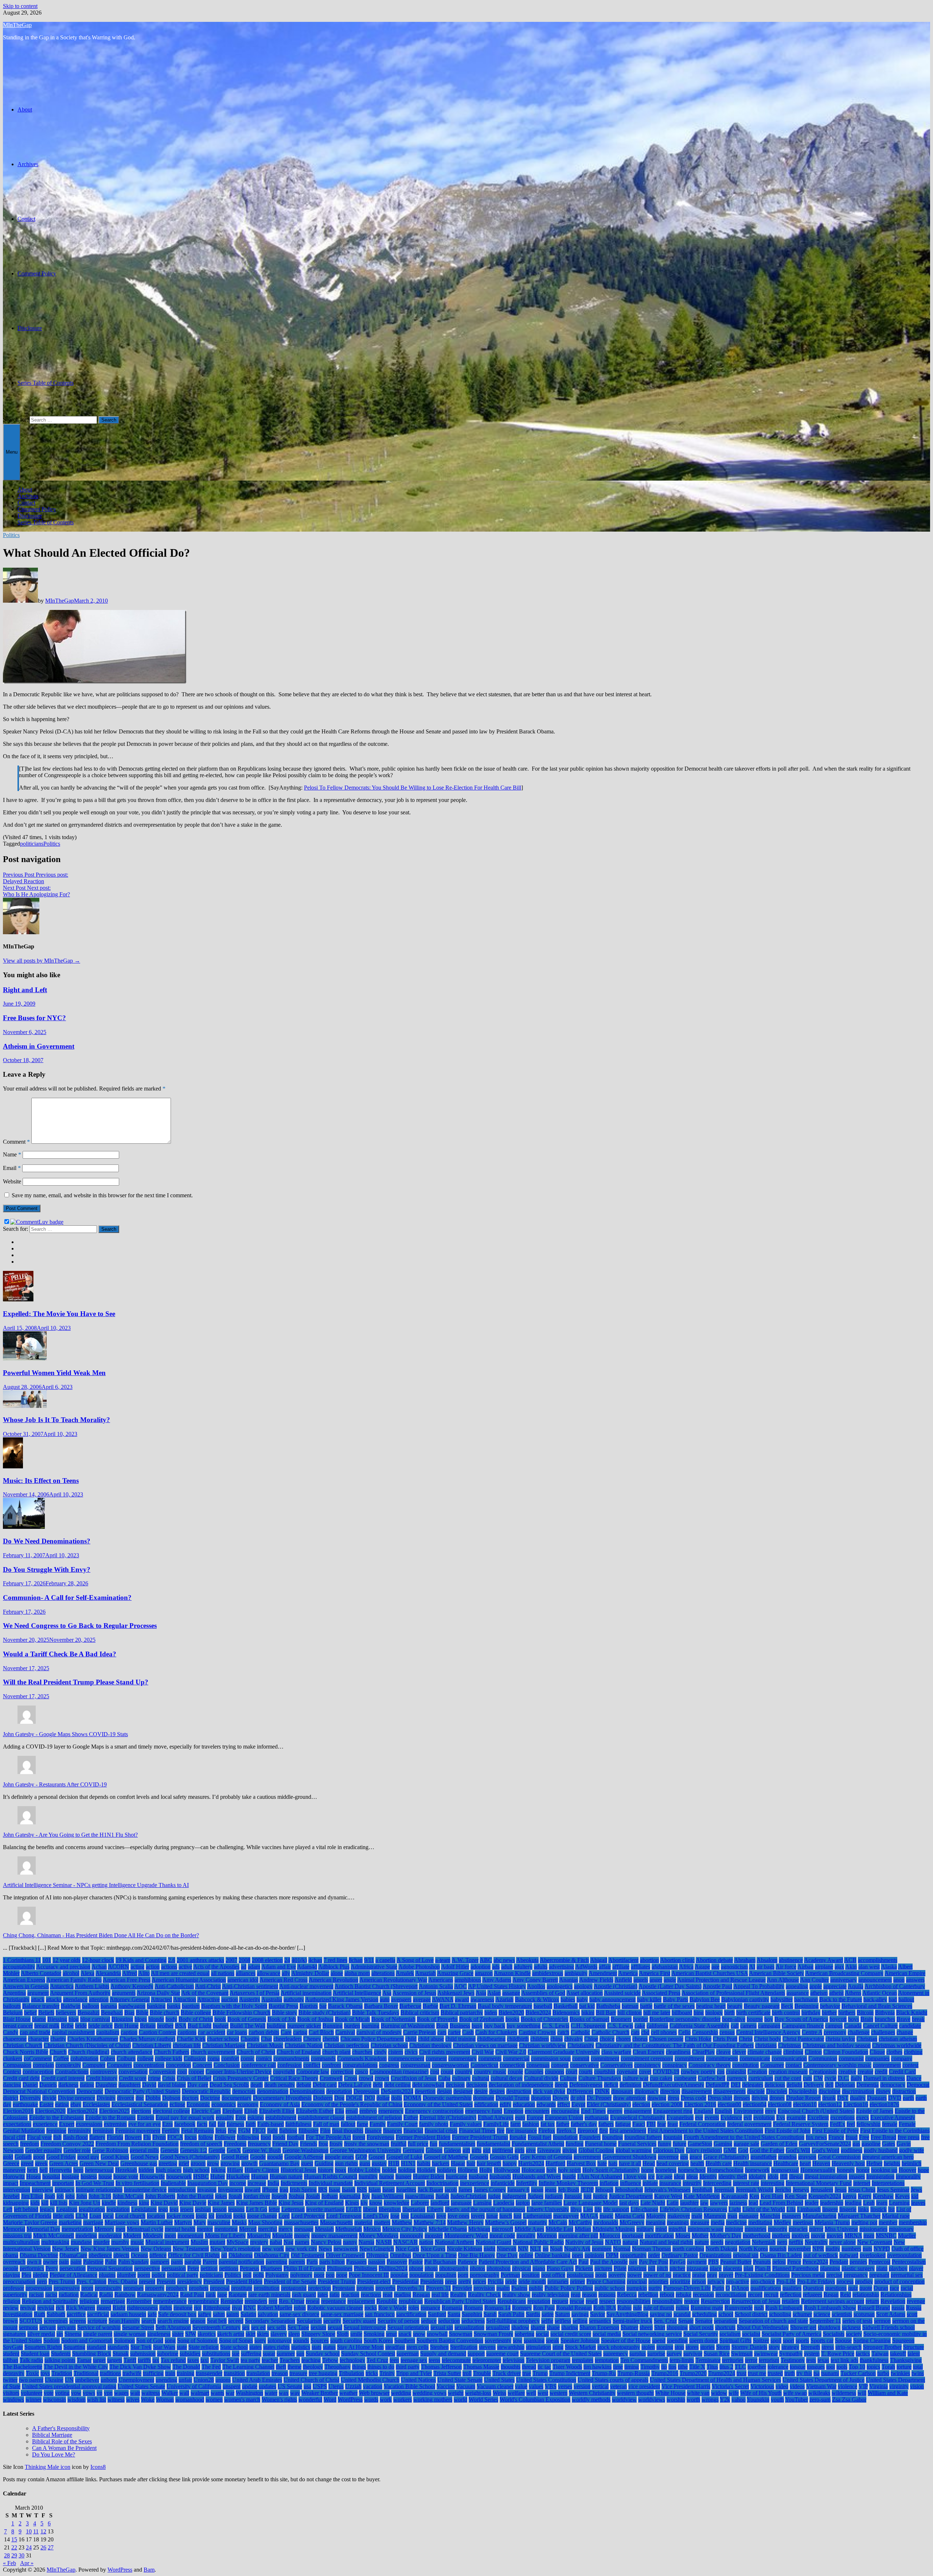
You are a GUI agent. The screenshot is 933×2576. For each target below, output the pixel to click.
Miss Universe (841, 2229)
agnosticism (734, 1967)
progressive (67, 2288)
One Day (507, 2255)
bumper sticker (304, 2026)
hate (602, 2163)
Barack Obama (345, 2006)
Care (286, 2032)
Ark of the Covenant (205, 1993)
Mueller (907, 2236)
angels (641, 1980)
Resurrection (715, 2301)
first (604, 2131)
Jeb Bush (569, 2190)
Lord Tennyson (344, 2216)
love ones (458, 2216)
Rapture (238, 2295)
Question (813, 2288)
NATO (613, 2242)
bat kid (587, 2006)
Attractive (208, 1999)
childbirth (518, 2039)
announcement (875, 1980)
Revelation (893, 2301)
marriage (93, 2222)
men (120, 2229)
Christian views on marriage (485, 2045)
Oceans (139, 2255)
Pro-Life (786, 2281)
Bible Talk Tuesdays (376, 2013)
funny (665, 2144)
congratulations (360, 2065)
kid (915, 2196)
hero (78, 2170)
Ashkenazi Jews (456, 1993)
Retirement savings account (833, 2301)
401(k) (299, 1960)
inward (253, 2190)
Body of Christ (196, 2019)
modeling (86, 2236)
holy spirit (569, 2170)
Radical (89, 2295)
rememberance (170, 2301)
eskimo (256, 2117)
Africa (686, 1967)
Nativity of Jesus (584, 2242)
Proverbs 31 (411, 2288)
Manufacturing (819, 2216)
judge (494, 2196)
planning (830, 2268)
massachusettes (301, 2222)
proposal (220, 2288)
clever (739, 2052)
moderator (110, 2236)
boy (769, 2019)
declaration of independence (521, 2085)
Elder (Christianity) (609, 2104)
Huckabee (238, 2176)
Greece (11, 2163)
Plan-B (763, 2268)
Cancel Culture (880, 2026)
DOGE (354, 2098)
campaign (769, 2026)
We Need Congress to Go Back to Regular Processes (80, 1626)
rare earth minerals (269, 2295)
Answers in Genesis (26, 1986)
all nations (223, 1973)
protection (319, 2288)
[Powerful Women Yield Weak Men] (25, 1359)
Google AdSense (304, 2157)
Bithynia (885, 2013)
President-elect (374, 2281)
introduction (182, 2190)
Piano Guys (560, 2268)
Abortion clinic (677, 1960)
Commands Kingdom (362, 2058)
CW (818, 2078)
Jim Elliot (32, 2196)
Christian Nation (304, 2045)
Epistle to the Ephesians (56, 2117)
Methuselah (349, 2229)
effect (564, 2104)
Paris (312, 2262)
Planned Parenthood (795, 2268)
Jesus (841, 2190)
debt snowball (428, 2085)
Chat (266, 2039)
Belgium (13, 2013)
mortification (659, 2236)
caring (300, 2032)
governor (668, 2157)
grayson (807, 2157)
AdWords (586, 1967)
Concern (202, 2065)
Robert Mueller (275, 2308)
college (145, 2058)
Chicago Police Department (372, 2039)
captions (187, 2032)
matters (382, 2222)
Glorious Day (669, 2150)
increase (257, 2183)
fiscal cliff (14, 2137)
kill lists (59, 2203)
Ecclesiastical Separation (140, 2104)
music (137, 2242)
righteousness (142, 2308)
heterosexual (99, 2170)
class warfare (616, 2052)
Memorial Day (43, 2229)
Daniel (30, 2085)
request (560, 2301)
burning (370, 2026)
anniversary (844, 1980)
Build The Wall (248, 2026)
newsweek (346, 2249)
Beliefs (46, 2013)
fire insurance (521, 2131)
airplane (824, 1967)
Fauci (639, 2124)
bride (81, 2026)
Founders (590, 2137)
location (156, 2216)
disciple (756, 2091)
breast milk (47, 2026)
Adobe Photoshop (419, 1967)
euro (520, 2117)
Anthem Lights (92, 1986)
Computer (94, 2065)
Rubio (624, 2308)
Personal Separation (110, 2268)
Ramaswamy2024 (158, 2295)
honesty (846, 2170)
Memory (104, 2229)
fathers (606, 2124)
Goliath (23, 2157)
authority (294, 1999)
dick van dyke (549, 2091)
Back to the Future (841, 1999)
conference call (259, 2065)
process (845, 2281)
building (276, 2026)
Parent (210, 2262)
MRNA (853, 2236)
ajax (839, 1967)
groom (198, 2163)
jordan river (257, 2196)
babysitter (782, 1999)
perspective (147, 2268)
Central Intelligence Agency (768, 2032)
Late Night (653, 2203)
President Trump (337, 2281)
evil (748, 2117)
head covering (673, 2163)
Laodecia (504, 2203)
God (743, 2150)
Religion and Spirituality (50, 2301)
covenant (627, 2072)
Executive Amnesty (893, 2117)
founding (612, 2137)
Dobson (171, 2098)
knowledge (397, 2203)
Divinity (106, 2098)
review (11, 2308)
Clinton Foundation (846, 2052)
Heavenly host (848, 2163)
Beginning (807, 2006)
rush (759, 2308)
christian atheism (898, 2039)
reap (576, 2295)
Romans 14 (497, 2308)
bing (699, 2013)
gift (466, 2150)
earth (908, 2098)
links (863, 2209)
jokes (221, 2196)
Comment (16, 1142)
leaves (918, 2203)
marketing (70, 2222)
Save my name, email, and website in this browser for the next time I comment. (102, 1195)
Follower (225, 2137)
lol (211, 2216)
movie (818, 2236)
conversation (133, 2072)
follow (206, 2137)
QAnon (740, 2288)
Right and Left (25, 990)
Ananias (569, 1980)
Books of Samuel (590, 2019)
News (325, 2249)
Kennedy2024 (825, 2196)
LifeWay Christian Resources (693, 2209)
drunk (829, 2098)
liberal (370, 2209)
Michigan (479, 2229)
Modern (132, 2236)
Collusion (195, 2058)
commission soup (551, 2058)
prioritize (680, 2281)
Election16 (856, 2104)
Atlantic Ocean (880, 1993)
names (302, 2242)
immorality (908, 2176)
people (11, 2268)
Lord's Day (376, 2216)
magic (606, 2216)
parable (193, 2262)
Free (864, 2137)
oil (224, 2255)
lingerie (848, 2209)
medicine (736, 2222)
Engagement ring (673, 2111)
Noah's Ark (577, 2249)
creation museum (788, 2072)
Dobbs (153, 2098)
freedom (30, 2144)
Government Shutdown (629, 2157)
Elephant (233, 2111)
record (755, 2295)
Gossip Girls (504, 2157)
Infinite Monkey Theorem (568, 2183)
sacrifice (76, 2314)
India (273, 2183)
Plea (26, 2275)
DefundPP (717, 2085)
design (444, 2091)
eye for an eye (145, 2124)
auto (385, 1999)
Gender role (77, 2150)
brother (165, 2026)
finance (373, 2131)
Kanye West (668, 2196)
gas (856, 2144)
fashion (531, 2124)
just (587, 2196)
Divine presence (77, 2098)
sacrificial (98, 2314)
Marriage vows (122, 2222)
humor (387, 2176)
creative (847, 2072)
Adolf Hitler (455, 1967)
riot (198, 2308)
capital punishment (73, 2032)
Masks (239, 2222)
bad (893, 1999)
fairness (235, 2124)
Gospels (479, 2157)
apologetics (560, 1986)
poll (247, 2275)
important (63, 2183)
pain (64, 2262)
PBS (713, 2262)
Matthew (402, 2222)
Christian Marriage (224, 2045)
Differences (580, 2091)
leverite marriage (325, 2209)
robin (300, 2308)
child (411, 2039)
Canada (853, 2026)
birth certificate (753, 2013)
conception (178, 2065)
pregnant (879, 2275)
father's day (584, 2124)
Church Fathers (171, 2052)
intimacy (65, 2190)
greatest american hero (888, 2157)
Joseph (279, 2196)
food (266, 2137)
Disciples (777, 2091)
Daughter (106, 2085)
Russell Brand (874, 2308)
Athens (853, 1993)
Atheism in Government (39, 1046)
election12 (830, 2104)
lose (395, 2216)
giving (570, 2150)
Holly (486, 2170)
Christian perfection (347, 2045)
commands (323, 2058)
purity (655, 2288)
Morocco (610, 2236)
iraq (284, 2190)
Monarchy (259, 2236)
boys (854, 2019)
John (82, 2196)
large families (547, 2203)
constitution (745, 2065)
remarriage (113, 2301)
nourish (778, 2249)
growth (249, 2163)
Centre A (812, 2032)
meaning (656, 2222)
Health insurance (753, 2163)
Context (12, 2072)
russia (898, 2308)
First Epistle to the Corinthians (895, 2131)
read (388, 2295)
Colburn (126, 2058)
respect (607, 2301)
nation (426, 2242)
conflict (312, 2065)
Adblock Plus (334, 1967)
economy (248, 2104)
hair (471, 2163)
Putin (718, 2288)
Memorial (14, 2229)
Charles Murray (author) (147, 2039)
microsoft (502, 2229)
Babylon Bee (705, 1999)
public (536, 2288)
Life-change (644, 2209)
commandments (291, 2058)
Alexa (87, 1973)
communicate (755, 2058)
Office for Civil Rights (194, 2255)
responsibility (667, 2301)
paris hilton (332, 2262)
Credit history (102, 2078)
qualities (792, 2288)
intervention (17, 2190)
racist (51, 2295)
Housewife (152, 2176)
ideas (692, 2176)
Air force (786, 1967)
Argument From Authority (80, 1993)
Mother (700, 2236)
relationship (866, 2295)
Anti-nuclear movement (306, 1986)
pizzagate (697, 2268)
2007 (231, 1960)
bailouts (12, 2006)
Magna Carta (630, 2216)
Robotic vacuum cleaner (335, 2308)
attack (38, 1999)
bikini (588, 2013)
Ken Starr (796, 2196)
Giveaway (549, 2150)
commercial (516, 2058)
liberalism (390, 2209)
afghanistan (665, 1967)
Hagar (458, 2163)
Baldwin (71, 2006)
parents (297, 2262)
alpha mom (357, 1973)
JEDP (587, 2190)
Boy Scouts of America (801, 2019)
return (872, 2301)
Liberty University (548, 2209)
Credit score (133, 2078)
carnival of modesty (379, 2032)
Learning (899, 2203)
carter (454, 2032)
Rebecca (627, 2295)
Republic (387, 2301)
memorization (77, 2229)
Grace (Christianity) (726, 2157)
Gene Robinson (110, 2150)
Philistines (366, 2268)
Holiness (468, 2170)
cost (435, 2072)
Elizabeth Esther (315, 2111)
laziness (738, 2203)
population (421, 2275)
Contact (26, 219)
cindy (380, 2052)
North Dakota (721, 2249)
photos (477, 2268)
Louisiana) (423, 2216)
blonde (156, 2019)
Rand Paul (192, 2295)
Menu (12, 452)
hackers (441, 2163)
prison (699, 2281)
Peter (193, 2268)
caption (129, 2032)
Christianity (581, 2045)
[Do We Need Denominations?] (24, 1527)
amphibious (468, 1980)
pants (177, 2262)
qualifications (766, 2288)
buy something (524, 2026)
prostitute (242, 2288)
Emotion (514, 2111)
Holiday (426, 2170)
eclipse (177, 2104)
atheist (836, 1993)
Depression (366, 2091)
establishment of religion (374, 2117)
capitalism (108, 2032)
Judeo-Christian (469, 2196)
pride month (532, 2281)
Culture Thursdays (600, 2078)
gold (8, 2157)
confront (331, 2065)
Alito (144, 1973)
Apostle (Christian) (616, 1986)
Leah (869, 2203)
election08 (780, 2104)
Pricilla (496, 2281)
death (257, 2085)
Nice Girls (407, 2249)
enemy (615, 2111)
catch (563, 2032)
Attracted (161, 1999)
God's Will (798, 2150)
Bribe (67, 2026)
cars (442, 2032)
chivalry (573, 2039)
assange (511, 1993)
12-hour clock (98, 1960)
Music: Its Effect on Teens (41, 1481)
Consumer (772, 2065)
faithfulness (298, 2124)
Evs (781, 2117)
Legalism (67, 2209)
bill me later (657, 2013)
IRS (323, 2190)
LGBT (354, 2209)
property (155, 2288)
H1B (394, 2163)
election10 (805, 2104)
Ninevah (507, 2249)
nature (702, 2242)
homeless (666, 2170)
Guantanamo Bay (279, 2163)
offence (158, 2255)
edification (486, 2104)
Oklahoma (241, 2255)
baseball (543, 2006)
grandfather (764, 2157)
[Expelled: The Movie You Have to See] (18, 1300)
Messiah (324, 2229)
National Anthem (454, 2242)
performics (32, 2268)
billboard (682, 2013)
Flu (147, 2137)
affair (605, 1967)
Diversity (30, 2098)
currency (737, 2078)
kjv (364, 2203)
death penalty (280, 2085)
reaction (350, 2295)
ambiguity (576, 1973)
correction (342, 2072)
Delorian (845, 2085)
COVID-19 (666, 2072)
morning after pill (578, 2236)
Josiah (313, 2196)
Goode (258, 2157)
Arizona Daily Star (158, 1993)
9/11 (369, 1960)
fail (212, 2124)
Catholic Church (610, 2032)
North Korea (753, 2249)
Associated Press (661, 1993)
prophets (199, 2288)
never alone (842, 2242)
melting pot (864, 2222)
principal (637, 2281)
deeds (561, 2085)
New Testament (191, 2249)
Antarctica (62, 1986)
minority (778, 2229)
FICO (259, 2131)
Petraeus (249, 2268)
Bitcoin (865, 2013)
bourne (755, 2019)
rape (222, 2295)
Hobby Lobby (364, 2170)
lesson (220, 2209)
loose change (262, 2216)
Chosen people (666, 2039)
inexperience (475, 2183)
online (526, 2255)
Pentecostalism (909, 2262)
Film (325, 2131)
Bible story (284, 2013)
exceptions (842, 2117)
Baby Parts (676, 1999)
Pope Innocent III (369, 2275)
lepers (187, 2209)
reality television (551, 2295)
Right (119, 2308)
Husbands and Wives (537, 2176)
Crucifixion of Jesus (414, 2078)
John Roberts (160, 2196)
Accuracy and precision (63, 1967)
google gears (339, 2157)
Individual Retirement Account (390, 2183)
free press (909, 2137)
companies (877, 2058)
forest (359, 2137)
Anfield (623, 1980)
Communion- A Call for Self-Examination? (67, 1598)
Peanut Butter (736, 2262)
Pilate (620, 2268)
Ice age (664, 2176)
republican (411, 2301)
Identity (708, 2176)
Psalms (519, 2288)
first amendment (628, 2131)
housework (179, 2176)
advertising (561, 1967)
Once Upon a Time (435, 2255)
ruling (682, 2308)
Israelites (406, 2190)
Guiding (324, 2163)
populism (446, 2275)
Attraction (185, 1999)
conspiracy (675, 2065)
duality (858, 2098)
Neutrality (816, 2242)
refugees (813, 2295)
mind (661, 2229)
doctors (190, 2098)
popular (399, 2275)
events (712, 2117)
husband (478, 2176)
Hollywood (507, 2170)
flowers (133, 2137)
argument (38, 1993)
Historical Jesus (298, 2170)
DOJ (370, 2098)
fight (272, 2131)
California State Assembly (699, 2026)
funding (575, 2144)
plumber (126, 2275)
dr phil (578, 2098)
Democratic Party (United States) (143, 2091)
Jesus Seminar (893, 2190)
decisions (477, 2085)
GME (730, 2150)
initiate (650, 2183)
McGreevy (632, 2222)
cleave (723, 2052)
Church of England (299, 2052)
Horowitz (14, 2176)
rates (323, 2295)
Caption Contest (157, 2032)
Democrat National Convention (39, 2091)
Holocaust (533, 2170)
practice (682, 2275)
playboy (898, 2268)
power (635, 2275)
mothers (781, 2236)
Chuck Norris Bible (26, 2052)
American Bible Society (776, 1973)
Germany (413, 2150)
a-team (443, 1960)
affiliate (621, 1967)
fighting (288, 2131)
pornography (485, 2275)
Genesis (169, 2150)
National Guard (493, 2242)
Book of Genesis (247, 2019)
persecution (73, 2268)
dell (829, 2085)
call (735, 2026)
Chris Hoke (698, 2039)
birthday (811, 2013)
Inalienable (173, 2183)
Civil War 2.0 (511, 2052)
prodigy (864, 2281)
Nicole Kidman (464, 2249)
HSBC (201, 2176)
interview (42, 2190)
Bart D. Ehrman (458, 2006)
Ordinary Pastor (680, 2255)
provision (484, 2288)
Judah (442, 2196)
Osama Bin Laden (781, 2255)
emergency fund (484, 2111)
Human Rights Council (331, 2176)
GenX (234, 2150)
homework (757, 2170)
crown (382, 2078)
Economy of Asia (280, 2104)
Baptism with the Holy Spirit (234, 2006)
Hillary (235, 2170)
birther (829, 2013)
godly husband (881, 2150)
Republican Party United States (460, 2301)
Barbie (430, 2006)
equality (225, 2117)
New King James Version (110, 2249)
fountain (673, 2137)
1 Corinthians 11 (22, 1960)
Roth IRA (605, 2308)
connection (512, 2065)
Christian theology (430, 2045)
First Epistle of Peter (835, 2131)
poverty (617, 2275)
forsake (518, 2137)
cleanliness (678, 2052)
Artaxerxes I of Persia (255, 1993)
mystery (259, 2242)
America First (655, 1973)
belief (30, 2013)
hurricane (456, 2176)
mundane (81, 2242)
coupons (555, 2072)
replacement (361, 2301)
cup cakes (661, 2078)
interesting (772, 2183)
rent (273, 2301)
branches (885, 2019)
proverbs (385, 2288)
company (902, 2058)
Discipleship (803, 2091)
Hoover (907, 2170)
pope (342, 2275)
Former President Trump (480, 2137)
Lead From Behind (781, 2203)
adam (254, 1967)
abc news (504, 1960)
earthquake (25, 2104)
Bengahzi (89, 2013)
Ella (339, 2111)
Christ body (768, 2039)
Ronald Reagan (574, 2308)
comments (490, 2058)
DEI (736, 2085)
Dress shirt (720, 2098)
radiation (69, 2295)
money (302, 2236)
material (363, 2222)
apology (583, 1986)
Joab (50, 2196)
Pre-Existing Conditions (762, 2275)
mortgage (633, 2236)
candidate (910, 2026)
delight (794, 2085)
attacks (54, 1999)
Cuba (444, 2078)
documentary (237, 2098)
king (144, 2203)
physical (522, 2268)
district (11, 2098)
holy (551, 2170)
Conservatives (616, 2065)
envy (771, 2111)
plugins (107, 2275)
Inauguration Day (208, 2183)
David (149, 2085)
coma (214, 2058)
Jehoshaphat (629, 2190)
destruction (519, 2091)
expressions (89, 2124)
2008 (245, 1960)
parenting (276, 2262)
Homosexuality (818, 2170)
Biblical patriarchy (462, 2013)
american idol (243, 1980)
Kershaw (883, 2196)
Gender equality (44, 2150)
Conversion (162, 2072)
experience (45, 2124)
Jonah (235, 2196)
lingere (830, 2209)
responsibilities (634, 2301)
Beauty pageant (762, 2006)
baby (582, 1999)
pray (712, 2275)
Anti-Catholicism (174, 1986)
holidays (447, 2170)
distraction (904, 2091)
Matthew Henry (465, 2222)
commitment (605, 2058)
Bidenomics (566, 2013)
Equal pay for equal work (185, 2117)
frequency (259, 2144)
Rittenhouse (217, 2308)
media (718, 2222)
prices (479, 2281)
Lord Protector (308, 2216)
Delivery (814, 2085)
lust (518, 2216)
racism (36, 2295)
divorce (126, 2098)
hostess (89, 2176)
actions (169, 1967)
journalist (350, 2196)
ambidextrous (548, 1973)
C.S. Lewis (620, 2026)
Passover (397, 2262)
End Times (593, 2111)
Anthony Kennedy (132, 1986)
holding (407, 2170)
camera (748, 2026)
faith (251, 2124)
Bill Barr (606, 2013)
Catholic (580, 2032)
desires (497, 2091)
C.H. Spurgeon (588, 2026)
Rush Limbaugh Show (830, 2308)
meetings (803, 2222)
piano (539, 2268)
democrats (244, 2091)
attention (99, 1999)
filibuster (309, 2131)
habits (424, 2163)
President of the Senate (290, 2281)
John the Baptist (195, 2196)
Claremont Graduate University (564, 2052)
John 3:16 (100, 2196)
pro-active (737, 2281)
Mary (200, 2222)
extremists (115, 2124)
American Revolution (333, 1980)
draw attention (629, 2098)
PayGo (678, 2262)
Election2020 (50, 2111)
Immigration (880, 2176)
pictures (603, 2268)
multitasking (55, 2242)
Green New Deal (99, 2163)
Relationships (896, 2295)
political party (183, 2275)
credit (881, 2072)
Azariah (504, 1999)
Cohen (108, 2058)
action (153, 1967)
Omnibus (401, 2255)
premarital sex (907, 2275)
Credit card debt (21, 2078)
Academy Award (823, 1960)
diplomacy (647, 2091)
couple (515, 2072)
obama (11, 2255)
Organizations (715, 2255)
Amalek (405, 1973)
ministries (756, 2229)
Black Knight (912, 2013)
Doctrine (210, 2098)
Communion (823, 2058)
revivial (46, 2308)
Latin (673, 2203)
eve (699, 2117)
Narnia (366, 2242)
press (451, 2281)
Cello (684, 2032)
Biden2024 (538, 2013)
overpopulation (904, 2255)
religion (12, 2301)
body (171, 2019)
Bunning (333, 2026)
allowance (269, 1973)
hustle (569, 2176)
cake (640, 2026)
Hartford (555, 2163)
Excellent (818, 2117)
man (732, 2216)
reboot (667, 2295)
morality (526, 2236)
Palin (111, 2262)
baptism (191, 2006)
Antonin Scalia (436, 1986)
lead (753, 2203)
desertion (425, 2091)
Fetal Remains (198, 2131)
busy (477, 2026)
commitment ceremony (647, 2058)
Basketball (566, 2006)
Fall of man (326, 2124)
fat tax (548, 2124)
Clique (877, 2052)
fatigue (623, 2124)
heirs (32, 2170)
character (38, 2039)
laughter (689, 2203)
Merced (248, 2229)
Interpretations (888, 2183)
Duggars (877, 2098)
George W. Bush (262, 2150)
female (890, 2124)
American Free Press (127, 1980)
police (159, 2275)
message (304, 2229)
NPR (818, 2249)
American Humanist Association (189, 1980)
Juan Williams (387, 2196)
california (657, 2026)
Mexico (372, 2229)
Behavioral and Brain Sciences (877, 2006)
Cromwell (331, 2078)
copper (196, 2072)
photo (431, 2268)
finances (393, 2131)
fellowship (868, 2124)
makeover (679, 2216)
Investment (231, 2190)
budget (221, 2026)
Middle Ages (529, 2229)
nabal (276, 2242)
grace (696, 2157)
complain (43, 2065)
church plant (336, 2052)
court (571, 2072)
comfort (230, 2058)
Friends (309, 2144)
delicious (775, 2085)
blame (39, 2019)
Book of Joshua (315, 2019)
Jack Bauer (430, 2190)
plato (882, 2268)
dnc (140, 2098)
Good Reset (235, 2157)
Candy (11, 2032)
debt (378, 2085)
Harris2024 (531, 2163)
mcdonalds (606, 2222)
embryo (368, 2111)
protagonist (294, 2288)
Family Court (402, 2124)
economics (224, 2104)
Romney (522, 2308)
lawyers (719, 2203)
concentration (149, 2065)
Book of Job (282, 2019)
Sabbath (56, 2314)
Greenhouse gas (139, 2163)
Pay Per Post (653, 2262)
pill (652, 2268)
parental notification (241, 2262)
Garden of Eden (779, 2144)
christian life (187, 2045)
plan (748, 2268)
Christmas (790, 2045)
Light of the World (764, 2209)
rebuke (684, 2295)
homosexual (785, 2170)
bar (323, 2006)
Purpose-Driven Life (687, 2288)
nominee (602, 2249)
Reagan (421, 2295)
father (563, 2124)
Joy (366, 2196)
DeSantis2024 (397, 2091)
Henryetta (60, 2170)
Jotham (330, 2196)
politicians (32, 844)
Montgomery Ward (466, 2236)
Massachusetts (336, 2222)
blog (74, 2019)
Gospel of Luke (404, 2157)
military (645, 2229)
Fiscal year (39, 2137)
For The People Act (328, 2137)
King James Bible (257, 2203)
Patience (467, 2262)
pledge (40, 2275)
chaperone (15, 2039)
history (326, 2170)
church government (213, 2052)
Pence (794, 2262)
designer (463, 2091)
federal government (749, 2124)
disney (883, 2091)
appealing (797, 1986)
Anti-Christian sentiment (250, 1986)
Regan (831, 2295)
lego (163, 2209)
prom (87, 2288)
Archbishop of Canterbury (895, 1986)
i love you (635, 2176)
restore (692, 2301)
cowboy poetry (698, 2072)
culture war (635, 2078)
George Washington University (366, 2150)
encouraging (565, 2111)
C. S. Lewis (556, 2026)
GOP (361, 2157)
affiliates (641, 1967)
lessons (236, 2209)
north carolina (688, 2249)
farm (516, 2124)
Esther (411, 2117)
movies (835, 2236)
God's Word (825, 2150)
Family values (466, 2124)
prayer (726, 2275)
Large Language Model (591, 2203)
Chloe (591, 2039)
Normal (622, 2249)
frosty (336, 2144)
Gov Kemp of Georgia (546, 2157)
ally (286, 1973)
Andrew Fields (596, 1980)
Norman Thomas (651, 2249)
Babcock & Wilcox (537, 1999)
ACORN (118, 1967)
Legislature (144, 2209)
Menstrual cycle (145, 2229)
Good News (145, 2157)
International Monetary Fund (819, 2183)
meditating (760, 2222)
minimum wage (706, 2229)
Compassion (17, 2065)
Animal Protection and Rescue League (721, 1980)
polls (258, 2275)
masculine (219, 2222)
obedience (100, 2255)
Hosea (34, 2176)
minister (734, 2229)
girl (487, 2150)
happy (510, 2163)
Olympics (377, 2255)
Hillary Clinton (262, 2170)
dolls (397, 2098)
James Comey (490, 2190)
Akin (851, 1967)
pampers (160, 2262)
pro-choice (763, 2281)
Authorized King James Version (342, 1999)
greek (41, 2163)
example (796, 2117)
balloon (91, 2006)
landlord (440, 2203)
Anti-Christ (208, 1986)
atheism (819, 1993)
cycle (830, 2078)
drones (777, 2098)
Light (735, 2209)
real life (440, 2295)
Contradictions (72, 2072)
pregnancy (856, 2275)
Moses (683, 2236)
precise (834, 2275)
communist (851, 2058)
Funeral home (601, 2144)
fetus (221, 2131)
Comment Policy (37, 273)
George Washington (305, 2150)
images (857, 2176)
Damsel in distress (884, 2078)
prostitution (267, 2288)
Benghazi (112, 2013)
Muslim (199, 2242)
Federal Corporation (702, 2124)
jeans (551, 2190)
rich (60, 2308)
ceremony (835, 2032)
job (60, 2196)
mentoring (226, 2229)
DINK (602, 2091)
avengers (401, 1999)
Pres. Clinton (91, 2281)
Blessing (57, 2019)
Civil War (483, 2052)
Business (460, 2026)
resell (592, 2301)
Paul (583, 2262)
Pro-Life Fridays (816, 2281)
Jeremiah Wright (755, 2190)
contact (794, 2065)
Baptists (309, 2006)
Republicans (512, 2301)
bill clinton (630, 2013)
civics (411, 2052)
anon (899, 1980)
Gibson (434, 2150)
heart (805, 2163)
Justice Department (631, 2196)
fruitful (399, 2144)
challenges (883, 2032)
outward (849, 2255)
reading (403, 2295)
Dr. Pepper (599, 2098)
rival (237, 2308)
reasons (607, 2295)
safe (152, 2314)
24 (287, 1960)
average (422, 1999)
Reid (846, 2295)
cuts (807, 2078)
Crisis (169, 2078)
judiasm (554, 2196)
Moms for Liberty (225, 2236)
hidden (146, 2170)
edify (505, 2104)
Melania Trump (832, 2222)
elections (141, 2111)
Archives (28, 164)
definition (631, 2085)
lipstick (879, 2209)
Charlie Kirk (191, 2039)
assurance (798, 1993)
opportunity (633, 2255)
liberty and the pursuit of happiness (485, 2209)
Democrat (918, 2085)
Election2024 (82, 2111)
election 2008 (667, 2104)
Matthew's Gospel (506, 2222)
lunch (506, 2216)
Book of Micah (352, 2019)
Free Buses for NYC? (34, 1018)
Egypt (578, 2104)
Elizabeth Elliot (277, 2111)
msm (869, 2236)
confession (290, 2065)
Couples (534, 2072)
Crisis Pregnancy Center (241, 2078)
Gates (889, 2144)
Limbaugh (809, 2209)
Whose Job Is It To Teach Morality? (56, 1420)
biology (714, 2013)
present (147, 2281)
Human (260, 2176)
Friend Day (285, 2144)
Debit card (325, 2085)
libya (576, 2209)
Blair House (17, 2019)
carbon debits (264, 2032)
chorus (640, 2039)
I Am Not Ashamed (600, 2176)
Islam (375, 2190)
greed (27, 2163)
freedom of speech (201, 2144)
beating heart (711, 2006)
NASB (384, 2242)
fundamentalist (493, 2144)
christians (766, 2045)
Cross (351, 2078)
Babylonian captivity (745, 1999)
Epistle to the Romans (110, 2117)
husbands (500, 2176)
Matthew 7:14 (430, 2222)
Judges (536, 2196)
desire (481, 2091)
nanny (350, 2242)
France (836, 2137)
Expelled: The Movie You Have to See (59, 1314)
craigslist (736, 2072)
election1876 (884, 2104)
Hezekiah (126, 2170)
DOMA (412, 2098)
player (916, 2268)
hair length (489, 2163)
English (723, 2111)
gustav (379, 2163)
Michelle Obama (448, 2229)
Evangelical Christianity (638, 2117)
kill (45, 2203)
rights (166, 2308)
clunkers (13, 2058)
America (628, 1973)
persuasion (174, 2268)
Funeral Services (637, 2144)
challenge (859, 2032)
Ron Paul (544, 2308)
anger (656, 1980)
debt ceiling (397, 2085)
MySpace (238, 2242)
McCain (558, 2222)
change (905, 2032)
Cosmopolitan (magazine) (399, 2072)
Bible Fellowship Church (241, 2013)
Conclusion (227, 2065)
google (275, 2157)
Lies (588, 2209)
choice (607, 2039)
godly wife (911, 2150)
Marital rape (896, 2216)
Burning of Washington (408, 2026)
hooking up (884, 2170)
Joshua (296, 2196)
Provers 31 (438, 2288)
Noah (556, 2249)
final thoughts (348, 2131)
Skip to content (20, 6)
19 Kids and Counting (141, 1960)
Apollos (536, 1986)
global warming (634, 2150)
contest (910, 2065)
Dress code (694, 2098)
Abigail (599, 1960)
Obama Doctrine (39, 2255)
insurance (670, 2183)
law (704, 2203)
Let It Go (257, 2209)
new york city (301, 2249)
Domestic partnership (447, 2098)
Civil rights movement (445, 2052)
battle (646, 2006)
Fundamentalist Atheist (538, 2144)
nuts (867, 2249)
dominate (484, 2098)
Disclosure (30, 328)
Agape (702, 1967)
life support (616, 2209)
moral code (502, 2236)
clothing (913, 2052)
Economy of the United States (438, 2104)
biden (491, 2013)
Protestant (344, 2288)
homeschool (692, 2170)
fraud (852, 2137)
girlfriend (503, 2150)
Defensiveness (586, 2085)
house (105, 2176)
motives (801, 2236)
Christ (746, 2039)
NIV (523, 2249)
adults (541, 1967)
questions (836, 2288)
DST (843, 2098)
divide (49, 2098)
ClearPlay (703, 2052)
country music (490, 2072)
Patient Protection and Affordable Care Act (528, 2262)
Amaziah (425, 1973)
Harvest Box (581, 2163)
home (647, 2170)
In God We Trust (95, 2183)
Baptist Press (283, 2006)
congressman (415, 2065)
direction (670, 2091)
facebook (185, 2124)
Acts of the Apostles (216, 1967)
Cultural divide (541, 2078)
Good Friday (61, 2157)
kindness (127, 2203)
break (918, 2019)
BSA (181, 2026)
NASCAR (405, 2242)
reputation (539, 2301)
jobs (70, 2196)
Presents (166, 2281)
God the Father (767, 2150)
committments (722, 2058)
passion (377, 2262)
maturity (538, 2222)
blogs (141, 2019)
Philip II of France (305, 2268)
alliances (246, 1973)
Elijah (251, 2111)
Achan (99, 1967)
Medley (782, 2222)
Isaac (335, 2190)
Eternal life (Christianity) (448, 2117)
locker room (180, 2216)
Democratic (90, 2091)
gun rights (346, 2163)
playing (11, 2275)
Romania (452, 2308)
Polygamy (277, 2275)
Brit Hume (126, 2026)
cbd (645, 2032)
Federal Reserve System (801, 2124)
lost (405, 2216)
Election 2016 (700, 2104)
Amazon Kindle (512, 1973)
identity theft (733, 2176)
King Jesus (291, 2203)
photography (454, 2268)
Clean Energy (649, 2052)
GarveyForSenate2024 (825, 2144)
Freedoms (235, 2144)
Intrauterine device (145, 2190)
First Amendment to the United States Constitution (705, 2131)
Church (58, 2052)
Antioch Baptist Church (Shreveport (376, 1986)
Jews (916, 2190)
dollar (383, 2098)
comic (247, 2058)
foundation (565, 2137)
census (727, 2032)
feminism (103, 2131)
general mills (144, 2150)
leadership (832, 2203)
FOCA (175, 2137)
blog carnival (95, 2019)
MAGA (589, 2216)
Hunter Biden (429, 2176)
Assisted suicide (622, 1993)
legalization (92, 2209)
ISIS (362, 2190)
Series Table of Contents (46, 383)
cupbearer (685, 2078)
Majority (656, 2216)
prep (42, 2281)
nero (782, 2242)
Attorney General (130, 1999)
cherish (331, 2039)
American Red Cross (284, 1980)
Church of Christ (256, 2052)
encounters (537, 2111)
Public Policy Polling (569, 2288)
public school (610, 2288)
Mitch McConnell (54, 2236)
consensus (538, 2065)
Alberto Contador (41, 1973)
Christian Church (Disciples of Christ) (87, 2045)
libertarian (414, 2209)
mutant (217, 2242)
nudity (833, 2249)
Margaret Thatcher (859, 2216)
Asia (481, 1993)
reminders (256, 2301)
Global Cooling (596, 2150)
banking (156, 2006)
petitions (229, 2268)
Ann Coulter (814, 1980)
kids (35, 2203)
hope (923, 2170)
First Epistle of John (788, 2131)
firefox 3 (566, 2131)
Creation (757, 2072)
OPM (612, 2255)
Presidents (432, 2281)
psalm (503, 2288)
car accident (212, 2032)
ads (496, 1967)
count (447, 2072)
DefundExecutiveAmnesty (674, 2085)
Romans (473, 2308)
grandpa (787, 2157)
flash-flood (75, 2137)
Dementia (868, 2085)
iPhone (270, 2190)
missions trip (17, 2236)
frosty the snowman (367, 2144)
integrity (692, 2183)
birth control (786, 2013)
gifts (477, 2150)
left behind (26, 2209)
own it (34, 2262)
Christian (867, 2039)
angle (670, 1980)
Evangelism (680, 2117)
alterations (383, 1973)
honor (863, 2170)
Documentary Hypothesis (282, 2098)
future (680, 2144)
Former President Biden (423, 2137)
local (108, 2216)
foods (279, 2137)
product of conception (899, 2281)
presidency (190, 2281)
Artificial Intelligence (357, 1993)
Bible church (165, 2013)
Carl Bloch (321, 2032)
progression (39, 2288)
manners (791, 2216)
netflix (796, 2242)
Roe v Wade (393, 2308)
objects (121, 2255)
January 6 (518, 2190)
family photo (434, 2124)
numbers (851, 2249)
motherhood (757, 2236)
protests (365, 2288)
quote (866, 2288)
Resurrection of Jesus (756, 2301)
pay (633, 2262)
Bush (442, 2026)
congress (389, 2065)
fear (661, 2124)
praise (699, 2275)
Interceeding (717, 2183)
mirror (816, 2229)
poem (144, 2275)
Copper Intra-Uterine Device (239, 2072)
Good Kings (115, 2157)
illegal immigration (826, 2176)
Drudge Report (803, 2098)
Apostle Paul (717, 1986)
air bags (766, 1967)
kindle (109, 2203)
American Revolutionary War (393, 1980)
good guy (88, 2157)
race (894, 2288)
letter (274, 2209)
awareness (482, 1999)
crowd (366, 2078)
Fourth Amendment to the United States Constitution (744, 2137)
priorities (658, 2281)
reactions (371, 2295)
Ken (754, 2196)
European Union (564, 2117)
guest (307, 2163)
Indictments (294, 2183)
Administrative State (374, 1967)
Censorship (705, 2032)
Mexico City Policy (405, 2229)
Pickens (584, 2268)
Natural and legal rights (666, 2242)
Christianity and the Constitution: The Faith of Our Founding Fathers (675, 2045)
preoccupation (19, 2281)
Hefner (874, 2163)
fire (501, 2131)
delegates (753, 2085)
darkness (68, 2085)
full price (418, 2144)
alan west (869, 1967)
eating (62, 2104)
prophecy (177, 2288)
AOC (460, 1986)
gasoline (871, 2144)
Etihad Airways (496, 2117)
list (891, 2209)
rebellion (648, 2295)
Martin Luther (157, 2222)
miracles (798, 2229)
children (540, 2039)
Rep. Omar (292, 2301)
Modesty (153, 2236)
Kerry (865, 2196)
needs (717, 2242)
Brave (903, 2019)
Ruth (40, 2314)
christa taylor (840, 2039)
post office (553, 2275)
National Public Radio (538, 2242)
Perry (52, 2268)
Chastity (250, 2039)
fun (434, 2144)
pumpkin (637, 2288)
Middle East (559, 2229)
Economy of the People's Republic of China (352, 2104)
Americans (441, 1980)
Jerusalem (822, 2190)
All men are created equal (180, 1973)
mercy (286, 2229)
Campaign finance (803, 2026)
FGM (244, 2131)
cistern (396, 2052)
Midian (583, 2229)
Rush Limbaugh (784, 2308)
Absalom (767, 1960)
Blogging (122, 2019)
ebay (76, 2104)
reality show (516, 2295)
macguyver (566, 2216)
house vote (126, 2176)
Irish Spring (303, 2190)
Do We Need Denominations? (47, 1541)
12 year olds (67, 1960)
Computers (119, 2065)
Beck (787, 2006)
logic (201, 2216)
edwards (546, 2104)
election (641, 2104)
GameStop (700, 2144)
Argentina (14, 1993)
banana (109, 2006)
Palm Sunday (133, 2262)
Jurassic (573, 2196)
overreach (14, 2262)
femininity (79, 2131)
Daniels (48, 2085)
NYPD (882, 2249)
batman (630, 2006)
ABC (486, 1960)
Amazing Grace (455, 1973)
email (352, 2111)
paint (76, 2262)
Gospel (377, 2157)
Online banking (553, 2255)
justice (600, 2196)
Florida (115, 2137)
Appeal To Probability (759, 1986)
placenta (733, 2268)
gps (684, 2157)
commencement (406, 2058)
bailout (906, 1999)
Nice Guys (433, 2249)
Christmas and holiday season (837, 2045)
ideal (679, 2176)
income (238, 2183)
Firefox (547, 2131)
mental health (180, 2229)
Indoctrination (442, 2183)
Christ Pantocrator (803, 2039)
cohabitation (84, 2058)
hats (613, 2163)
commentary (462, 2058)
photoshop (499, 2268)
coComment (38, 2058)
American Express (24, 1980)
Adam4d (307, 1967)
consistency (647, 2065)
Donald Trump (513, 2098)
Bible (142, 2013)
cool (182, 2072)
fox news (816, 2137)
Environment (749, 2111)
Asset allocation (585, 1993)
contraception (38, 2072)
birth (729, 2013)
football (296, 2137)
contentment (887, 2065)
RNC (250, 2308)
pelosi (779, 2262)
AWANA (443, 1999)
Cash (468, 2032)
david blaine (172, 2085)
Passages (356, 2262)
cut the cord (788, 2078)
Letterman (293, 2209)
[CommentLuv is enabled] (37, 1222)
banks (174, 2006)
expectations (17, 2124)
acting (137, 1967)
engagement (638, 2111)
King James (221, 2203)
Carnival (345, 2032)
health (697, 2163)
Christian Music (265, 2045)
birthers (847, 2013)
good (39, 2157)
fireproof (588, 2131)
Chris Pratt (725, 2039)
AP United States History (497, 1986)
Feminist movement (138, 2131)
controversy (104, 2072)
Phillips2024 (393, 2268)
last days (629, 2203)
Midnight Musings (614, 2229)
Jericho (783, 2190)
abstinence (791, 1960)
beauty (735, 2006)
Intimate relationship (99, 2190)
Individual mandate (331, 2183)
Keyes (902, 2196)
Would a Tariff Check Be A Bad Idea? (60, 1654)
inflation (609, 2183)
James (465, 2190)
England (704, 2111)
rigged (104, 2308)
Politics (11, 535)
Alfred (130, 1973)
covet (645, 2072)
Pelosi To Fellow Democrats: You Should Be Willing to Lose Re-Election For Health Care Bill (413, 788)
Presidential (405, 2281)
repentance (333, 2301)
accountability (19, 1967)
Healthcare (786, 2163)
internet (862, 2183)
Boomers (621, 2019)
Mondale (282, 2236)
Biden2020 (511, 2013)
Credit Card (902, 2072)
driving (760, 2098)
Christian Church (23, 2045)
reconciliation (731, 2295)
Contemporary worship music (837, 2065)
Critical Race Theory (294, 2078)
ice (651, 2176)
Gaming (723, 2144)
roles (414, 2308)
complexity (68, 2065)
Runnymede (739, 2308)
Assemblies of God (543, 1993)
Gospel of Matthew (446, 2157)
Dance (914, 2078)
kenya (850, 2196)
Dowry (561, 2098)
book (220, 2019)
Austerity (250, 1999)
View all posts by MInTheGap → (42, 961)
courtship (605, 2072)
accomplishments (878, 1960)
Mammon (715, 2216)
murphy (120, 2242)
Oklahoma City (272, 2255)
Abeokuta (527, 1960)
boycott (838, 2019)
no (546, 2249)
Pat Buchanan (440, 2262)
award (462, 1999)
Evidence (731, 2117)
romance (430, 2308)
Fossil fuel (540, 2137)
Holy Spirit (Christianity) (611, 2170)
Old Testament (308, 2255)
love (441, 2216)
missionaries (873, 2229)
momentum (190, 2236)
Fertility (171, 2131)
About (25, 109)
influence (631, 2183)
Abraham (745, 1960)
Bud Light (200, 2026)
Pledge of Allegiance (73, 2275)
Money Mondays (379, 2236)
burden (352, 2026)
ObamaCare (73, 2255)
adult (507, 1967)
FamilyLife (496, 2124)
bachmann (806, 1999)
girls (520, 2150)
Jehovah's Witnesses (667, 2190)
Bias (129, 2013)
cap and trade (35, 2032)
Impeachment (35, 2183)
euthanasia (597, 2117)
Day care (198, 2085)
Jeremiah (724, 2190)
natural (630, 2242)
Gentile (217, 2150)
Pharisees (271, 2268)
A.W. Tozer (465, 1960)
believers (66, 2013)
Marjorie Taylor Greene (30, 2222)
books (512, 2019)
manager (749, 2216)
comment (436, 2058)
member (888, 2222)
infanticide (503, 2183)
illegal (796, 2176)
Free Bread (883, 2137)
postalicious (580, 2275)
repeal (313, 2301)
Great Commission (839, 2157)
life (598, 2209)
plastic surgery (858, 2268)
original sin (746, 2255)
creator (865, 2072)
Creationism (823, 2072)
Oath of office (907, 2249)
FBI (651, 2124)
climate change (765, 2052)
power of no (657, 2275)
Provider (462, 2288)
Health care (719, 2163)
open (577, 2255)
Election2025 (114, 2111)
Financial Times (477, 2131)
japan (537, 2190)
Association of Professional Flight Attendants (733, 1993)
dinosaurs (622, 2091)
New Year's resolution (235, 2249)
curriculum (761, 2078)
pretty (465, 2281)
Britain (148, 2026)
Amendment (603, 1973)
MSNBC (886, 2236)
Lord (284, 2216)
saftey (205, 2314)
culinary (461, 2078)
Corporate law (313, 2072)
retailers (791, 2301)
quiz (853, 2288)
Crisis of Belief (194, 2078)
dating (87, 2085)
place (716, 2268)
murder (102, 2242)
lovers (478, 2216)
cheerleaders (288, 2039)
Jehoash (604, 2190)
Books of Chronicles (544, 2019)
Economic (198, 2104)
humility (368, 2176)
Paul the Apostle (609, 2262)
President (214, 2281)
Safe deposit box (177, 2314)
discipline (829, 2091)
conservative (584, 2065)
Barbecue (410, 2006)
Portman (510, 2275)
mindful (677, 2229)
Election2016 (18, 2111)
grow (213, 2163)
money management (334, 2236)
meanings (678, 2222)
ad (244, 1967)
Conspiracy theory (710, 2065)
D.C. (844, 2078)
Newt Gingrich (377, 2249)
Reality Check (484, 2295)
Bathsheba (608, 2006)
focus (191, 2137)
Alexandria (108, 1973)
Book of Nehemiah (393, 2019)
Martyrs (183, 2222)
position (531, 2275)
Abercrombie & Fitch (564, 1960)
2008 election (267, 1960)
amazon (484, 1973)
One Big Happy (477, 2255)
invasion (207, 2190)
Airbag (805, 1967)
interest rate (746, 2183)
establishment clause (321, 2117)
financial (413, 2131)
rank (211, 2295)
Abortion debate (714, 1960)
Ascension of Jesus (414, 1993)
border (641, 2019)
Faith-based (271, 2124)
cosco (362, 2072)
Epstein (146, 2117)
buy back (495, 2026)
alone (337, 1973)
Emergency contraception (434, 2111)
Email (12, 1168)
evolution (764, 2117)
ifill (784, 2176)
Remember (139, 2301)
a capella (385, 1960)
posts (601, 2275)
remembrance (204, 2301)
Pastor (416, 2262)
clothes (894, 2052)
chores (623, 2039)
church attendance (132, 2052)
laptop (523, 2203)
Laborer (420, 2203)
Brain (867, 2019)
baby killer (649, 1999)
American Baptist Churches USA (710, 1973)
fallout (348, 2124)
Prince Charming (606, 2281)
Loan (95, 2216)
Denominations (307, 2091)
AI (752, 1967)
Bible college (196, 2013)
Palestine (93, 2262)
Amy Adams (497, 1980)
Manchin (770, 2216)
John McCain (128, 2196)
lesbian (203, 2209)
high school (196, 2170)
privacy (716, 2281)
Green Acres (64, 2163)
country (464, 2072)
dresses (742, 2098)
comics (264, 2058)
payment (697, 2262)
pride (511, 2281)
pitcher (677, 2268)
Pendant (839, 2262)
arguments (124, 1993)
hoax (341, 2170)
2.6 (172, 1960)
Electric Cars (206, 2111)
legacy (47, 2209)
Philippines (340, 2268)
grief (184, 2163)
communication (789, 2058)
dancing (12, 2085)
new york (273, 2249)
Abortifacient (623, 1960)
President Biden (244, 2281)
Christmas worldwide (897, 2045)
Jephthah (702, 2190)
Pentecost (879, 2262)
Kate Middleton (702, 2196)
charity (58, 2039)
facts (202, 2124)
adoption (481, 1967)
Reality (458, 2295)
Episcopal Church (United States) (816, 2111)
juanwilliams (419, 2196)
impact (11, 2183)
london (224, 2216)
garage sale (746, 2144)
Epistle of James (875, 2111)
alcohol (71, 1973)
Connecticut (484, 2065)
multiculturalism (21, 2242)
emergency (391, 2111)
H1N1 (408, 2163)
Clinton (813, 2052)
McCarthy (580, 2222)
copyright (284, 2072)
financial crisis (441, 2131)
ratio (335, 2295)
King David (164, 2203)
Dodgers (323, 2098)
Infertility (527, 2183)
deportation (339, 2091)
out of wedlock (821, 2255)
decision (455, 2085)
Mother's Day (726, 2236)
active (185, 1967)
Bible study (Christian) (325, 2013)
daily (856, 2078)
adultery (523, 1967)
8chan (356, 1960)
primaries (558, 2281)
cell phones (664, 2032)
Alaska (889, 1967)
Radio (106, 2295)
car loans (237, 2032)
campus (834, 2026)
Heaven (821, 2163)
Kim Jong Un (85, 2203)
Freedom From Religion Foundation (137, 2144)
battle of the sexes (674, 2006)
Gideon (452, 2150)
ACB (850, 1960)
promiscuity (108, 2288)
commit (581, 2058)
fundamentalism (457, 2144)
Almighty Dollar (310, 1973)
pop (330, 2275)
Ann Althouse (783, 1980)
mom (170, 2236)
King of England (324, 2203)
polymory (301, 2275)
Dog (339, 2098)
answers (915, 1980)
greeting (168, 2163)
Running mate (707, 2308)
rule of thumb (659, 2308)
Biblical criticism (420, 2013)
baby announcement (612, 1999)
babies (568, 1999)
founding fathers (643, 2137)
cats (635, 2032)
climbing (793, 2052)
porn (463, 2275)
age (715, 1967)
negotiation (738, 2242)
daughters (130, 2085)
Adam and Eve (279, 1967)
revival (28, 2308)
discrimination (858, 2091)
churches (362, 2052)
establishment (281, 2117)
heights (892, 2163)
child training (460, 2039)
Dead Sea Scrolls (229, 2085)
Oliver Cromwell (345, 2255)
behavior (830, 2006)
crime (154, 2078)
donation (541, 2098)
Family (378, 2124)
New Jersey (66, 2249)
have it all (630, 2163)
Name (12, 1154)
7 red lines (335, 1960)
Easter (46, 2104)
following (248, 2137)
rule (637, 2308)
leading (853, 2203)
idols (773, 2176)
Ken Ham (772, 2196)
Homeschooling (725, 2170)
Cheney (312, 2039)
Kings (352, 2203)
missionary (901, 2229)
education (524, 2104)
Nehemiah (764, 2242)
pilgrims (637, 2268)
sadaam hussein (128, 2314)
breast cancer (18, 2026)
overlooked (873, 2255)
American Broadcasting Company (844, 1973)
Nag (288, 2242)
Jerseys (801, 2190)
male (697, 2216)
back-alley (875, 1999)
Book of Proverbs (437, 2019)
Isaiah (349, 2190)
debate (304, 2085)
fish (57, 2137)
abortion (649, 1960)
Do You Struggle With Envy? (47, 1569)
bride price (100, 2026)
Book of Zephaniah (482, 2019)
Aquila (856, 1986)
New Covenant (875, 2242)
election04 (755, 2104)
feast (673, 2124)
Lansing (482, 2203)
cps (721, 2072)
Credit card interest (63, 2078)
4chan (315, 1960)
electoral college (171, 2111)
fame (362, 2124)
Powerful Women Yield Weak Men (54, 1373)
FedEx (838, 2124)
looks (239, 2216)
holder (389, 2170)
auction (230, 1999)
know (376, 2203)
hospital (51, 2176)
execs (862, 2117)
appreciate (835, 1986)
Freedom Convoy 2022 (67, 2144)
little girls (63, 2216)
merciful (268, 2229)
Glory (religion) (704, 2150)
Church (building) (89, 2052)
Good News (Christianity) (190, 2157)
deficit (611, 2085)
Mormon (547, 2236)
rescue (577, 2301)
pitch (662, 2268)
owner (50, 2262)
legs (174, 2209)
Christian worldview (542, 2045)
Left (8, 2209)
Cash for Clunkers (496, 2032)
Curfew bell (712, 2078)
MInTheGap (17, 25)
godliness (852, 2150)
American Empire (905, 1973)
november (799, 2249)
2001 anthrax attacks (200, 1960)
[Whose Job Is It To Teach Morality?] (25, 1406)
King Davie (193, 2203)
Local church (130, 2216)
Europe (535, 2117)
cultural (481, 2078)
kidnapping (16, 2203)
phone (416, 2268)
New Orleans (156, 2249)
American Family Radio (74, 1980)
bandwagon (132, 2006)
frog (323, 2144)
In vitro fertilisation (137, 2183)
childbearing (491, 2039)
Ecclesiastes (96, 2104)
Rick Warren (81, 2308)
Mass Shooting (265, 2222)
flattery (97, 2137)
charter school (223, 2039)
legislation (118, 2209)
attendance (75, 1999)
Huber (218, 2176)
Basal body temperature (505, 2006)
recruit (771, 2295)
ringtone (183, 2308)
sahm (219, 2314)
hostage (70, 2176)
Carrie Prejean (419, 2032)
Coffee (61, 2058)
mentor (205, 2229)
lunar (492, 2216)
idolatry (757, 2176)
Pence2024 (815, 2262)
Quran (881, 2288)
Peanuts (762, 2262)
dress (674, 2098)
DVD (895, 2098)
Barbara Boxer (381, 2006)
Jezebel (11, 2196)
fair (221, 2124)
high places (169, 2170)
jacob (451, 2190)
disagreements (729, 2091)
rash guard (304, 2295)
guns (365, 2163)
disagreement (697, 2091)
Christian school (389, 2045)
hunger (403, 2176)
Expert (67, 2124)
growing (230, 2163)
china (557, 2039)
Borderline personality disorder (685, 2019)
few (232, 2131)
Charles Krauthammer (93, 2039)
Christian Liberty (152, 2045)
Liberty (435, 2209)
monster (434, 2236)
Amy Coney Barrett (535, 1980)
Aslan (494, 1993)
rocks (371, 2308)
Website (12, 1181)
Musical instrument (167, 2242)
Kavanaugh (735, 2196)
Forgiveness (380, 2137)
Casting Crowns (537, 2032)
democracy (893, 2085)
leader (812, 2203)
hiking (218, 2170)
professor (13, 2288)
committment (690, 2058)
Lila (791, 2209)
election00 (729, 2104)
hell (44, 2170)
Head (649, 2163)
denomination (273, 2091)
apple (816, 1986)
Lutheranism (537, 2216)
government (587, 2157)
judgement (514, 2196)
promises (133, 2288)
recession (703, 2295)
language (461, 2203)
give (531, 2150)
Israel (389, 2190)
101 (47, 1960)
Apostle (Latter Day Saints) (670, 1986)
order (654, 2255)
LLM (82, 2216)
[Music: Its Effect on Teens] (13, 1466)
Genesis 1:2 (194, 2150)
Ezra (167, 2124)
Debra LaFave (355, 2085)
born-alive (734, 2019)
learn (882, 2203)
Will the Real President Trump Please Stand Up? (76, 1682)
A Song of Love (415, 1960)
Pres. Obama (123, 2281)
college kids (169, 2058)
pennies (858, 2262)
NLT (536, 2249)
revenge (916, 2301)
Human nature (286, 2176)
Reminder (232, 2301)
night (489, 2249)
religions (89, 2301)
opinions (594, 2255)
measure (700, 2222)
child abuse (431, 2039)
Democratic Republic (206, 2091)
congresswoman (450, 2065)
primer (577, 2281)
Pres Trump (62, 2281)
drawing (657, 2098)
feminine (56, 2131)
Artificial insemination (306, 1993)
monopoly (411, 2236)
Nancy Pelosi (326, 2242)
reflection (791, 2295)
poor (319, 2275)
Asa (387, 1993)
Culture (568, 2078)
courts (586, 2072)
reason (590, 2295)
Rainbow (125, 2295)
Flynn (159, 2137)
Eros (241, 2117)
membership (913, 2222)
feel (851, 2124)
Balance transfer (41, 2006)
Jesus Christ (862, 2190)
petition (209, 2268)
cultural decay (507, 2078)
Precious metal (808, 2275)
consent (560, 2065)
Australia (272, 1999)
